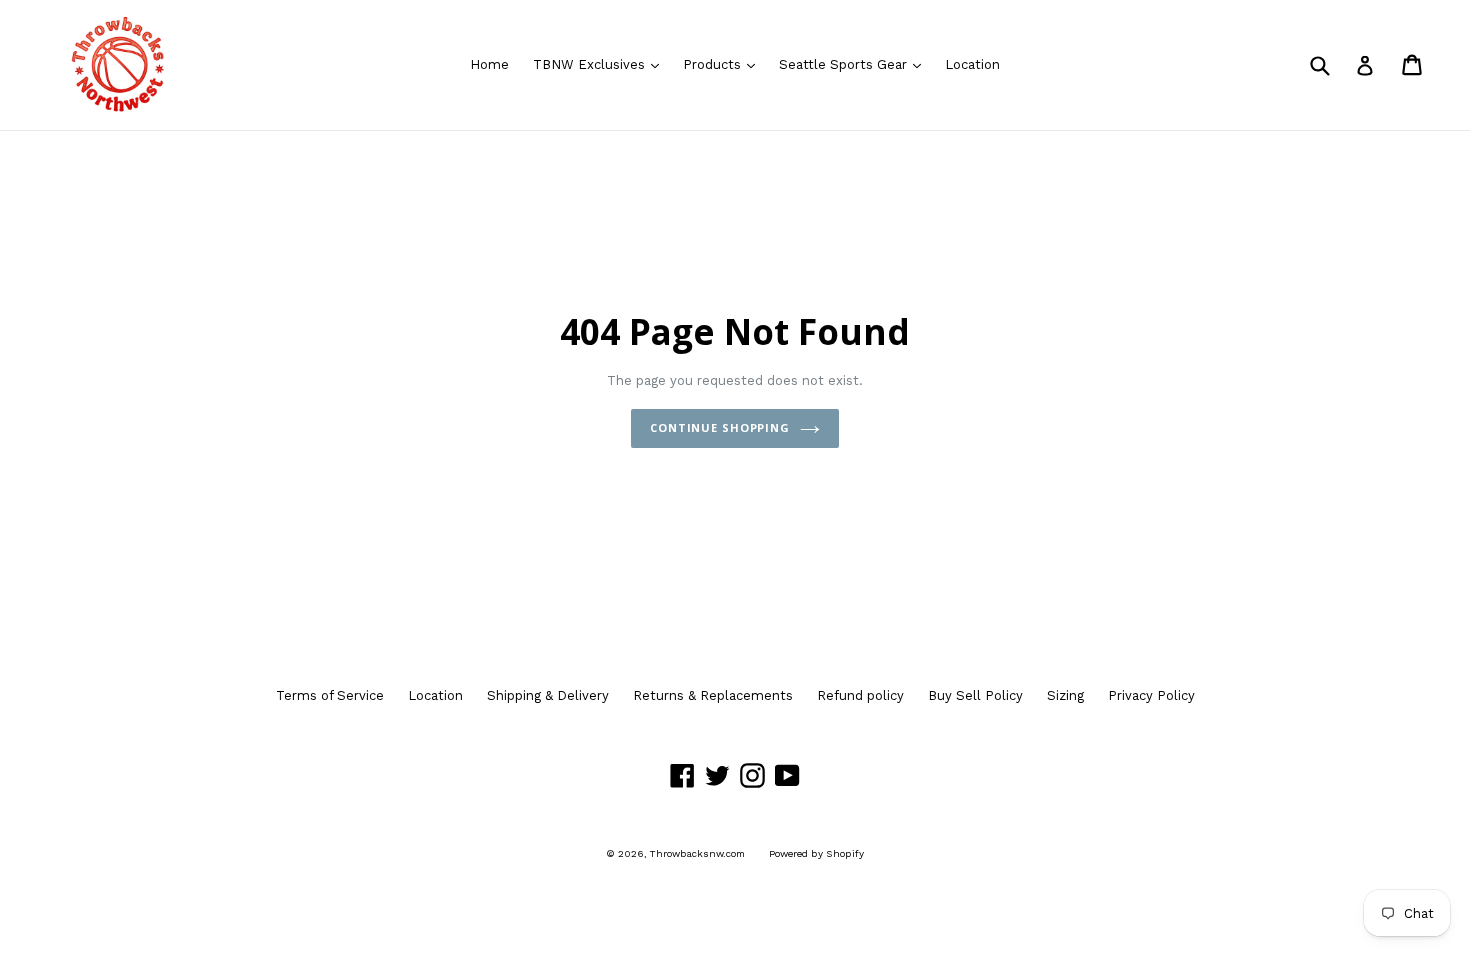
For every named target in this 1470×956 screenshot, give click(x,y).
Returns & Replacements (713, 695)
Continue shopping (720, 427)
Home (489, 64)
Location (972, 64)
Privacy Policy (1151, 695)
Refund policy (860, 695)
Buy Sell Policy (975, 695)
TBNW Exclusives (601, 64)
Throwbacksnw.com (697, 853)
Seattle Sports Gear (855, 64)
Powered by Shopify (816, 853)
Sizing (1065, 695)
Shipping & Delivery (548, 695)
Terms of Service (330, 695)
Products (724, 64)
